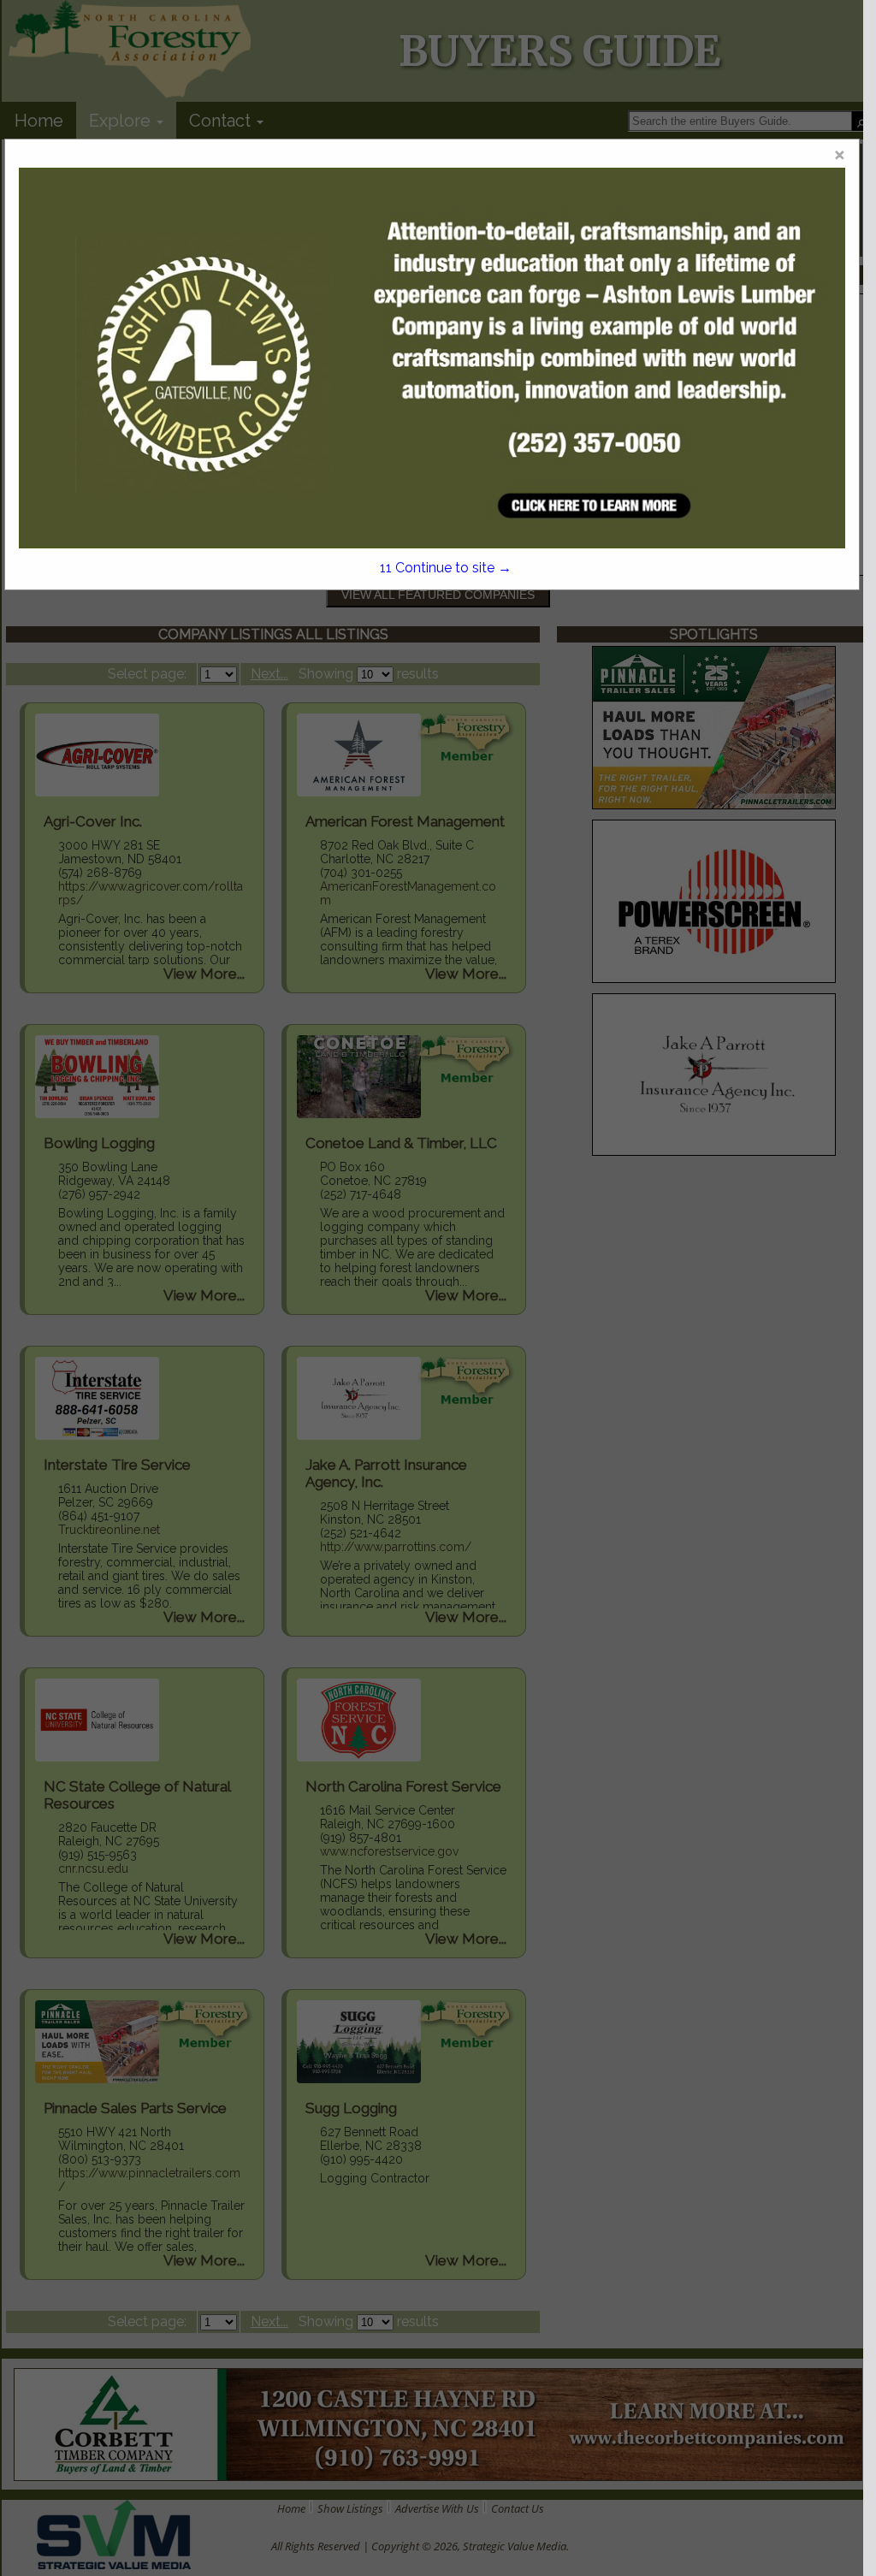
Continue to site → (445, 568)
